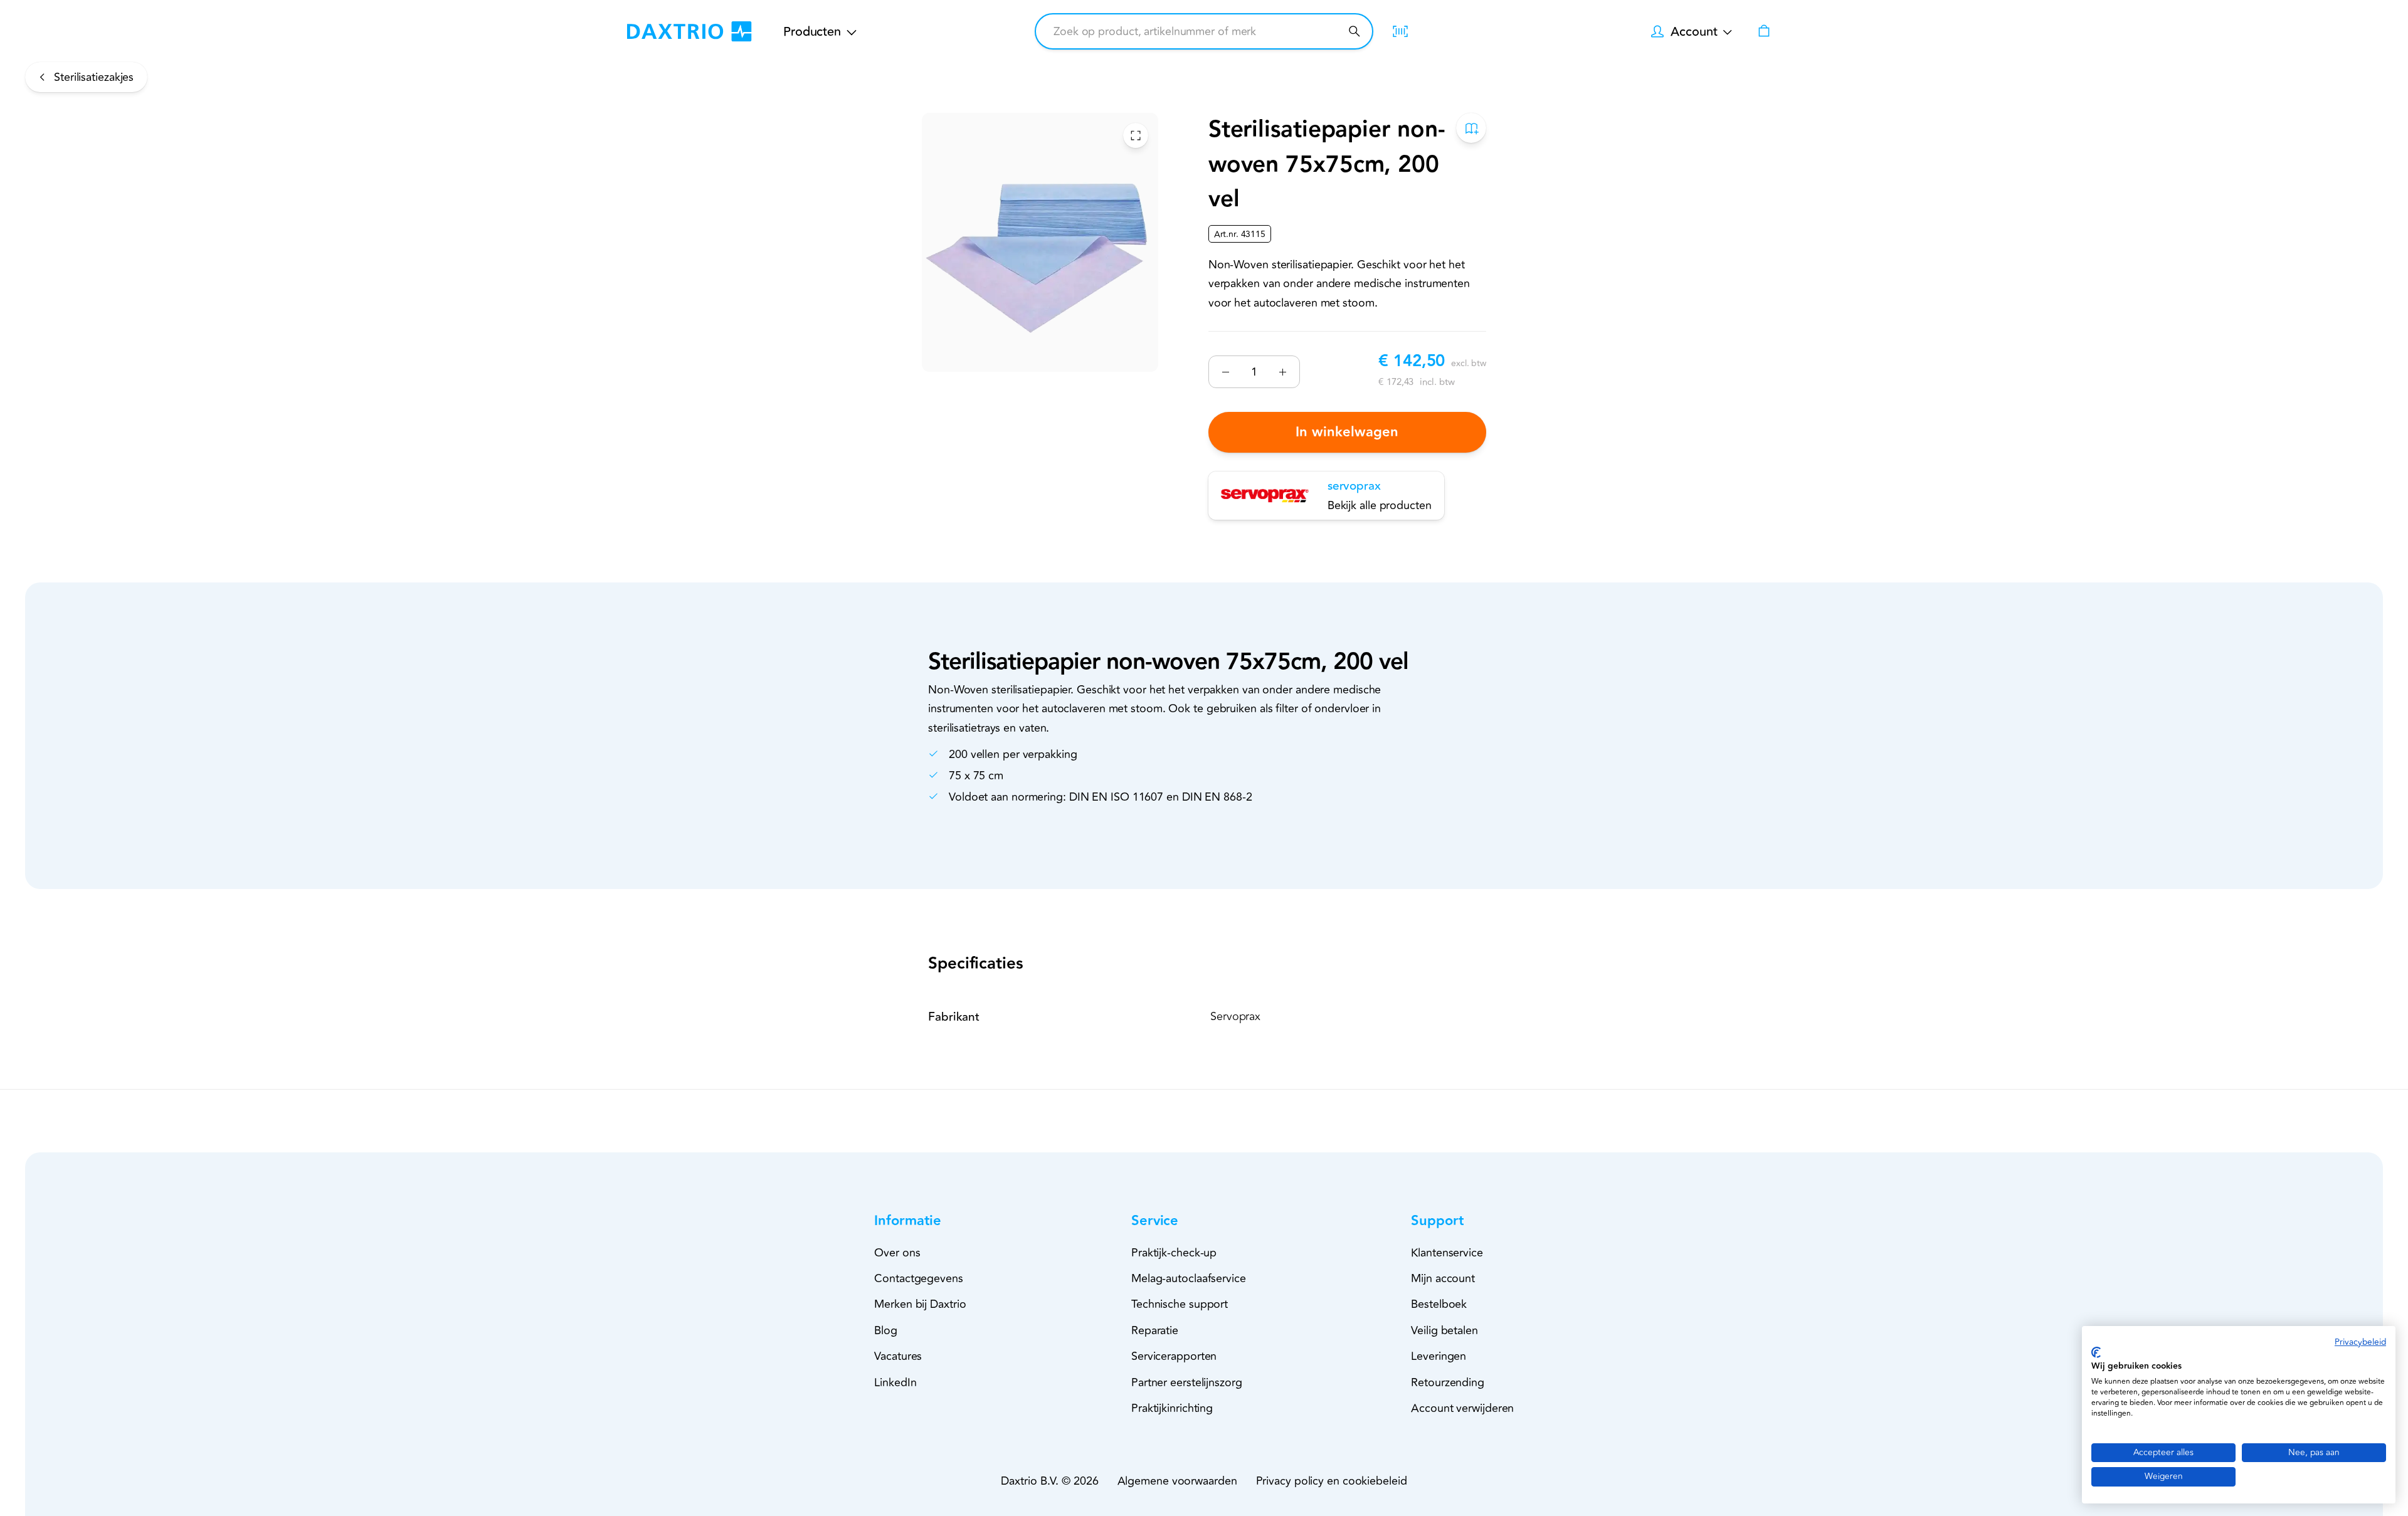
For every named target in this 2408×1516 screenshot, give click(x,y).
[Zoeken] (1354, 31)
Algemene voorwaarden (1177, 1481)
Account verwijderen (1462, 1408)
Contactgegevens (919, 1278)
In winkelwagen (1347, 432)
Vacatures (898, 1356)
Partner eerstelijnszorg (1187, 1382)
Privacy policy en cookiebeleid (1332, 1481)
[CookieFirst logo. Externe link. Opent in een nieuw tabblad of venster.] (2096, 1352)
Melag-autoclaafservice (1189, 1278)
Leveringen (1439, 1356)
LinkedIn (895, 1382)
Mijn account (1443, 1278)
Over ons (897, 1253)
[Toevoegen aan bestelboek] (1471, 128)
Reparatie (1155, 1330)
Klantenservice (1447, 1253)
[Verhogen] (1283, 372)
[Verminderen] (1226, 372)
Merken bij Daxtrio (920, 1304)
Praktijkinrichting (1172, 1408)
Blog (886, 1330)
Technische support (1180, 1304)
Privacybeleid (2360, 1342)
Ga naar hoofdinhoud (88, 45)
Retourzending (1448, 1382)
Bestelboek (1439, 1304)
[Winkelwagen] (1764, 31)
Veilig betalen (1444, 1330)
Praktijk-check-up (1174, 1253)
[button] (930, 1221)
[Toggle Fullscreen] (1136, 135)
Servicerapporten (1174, 1356)
